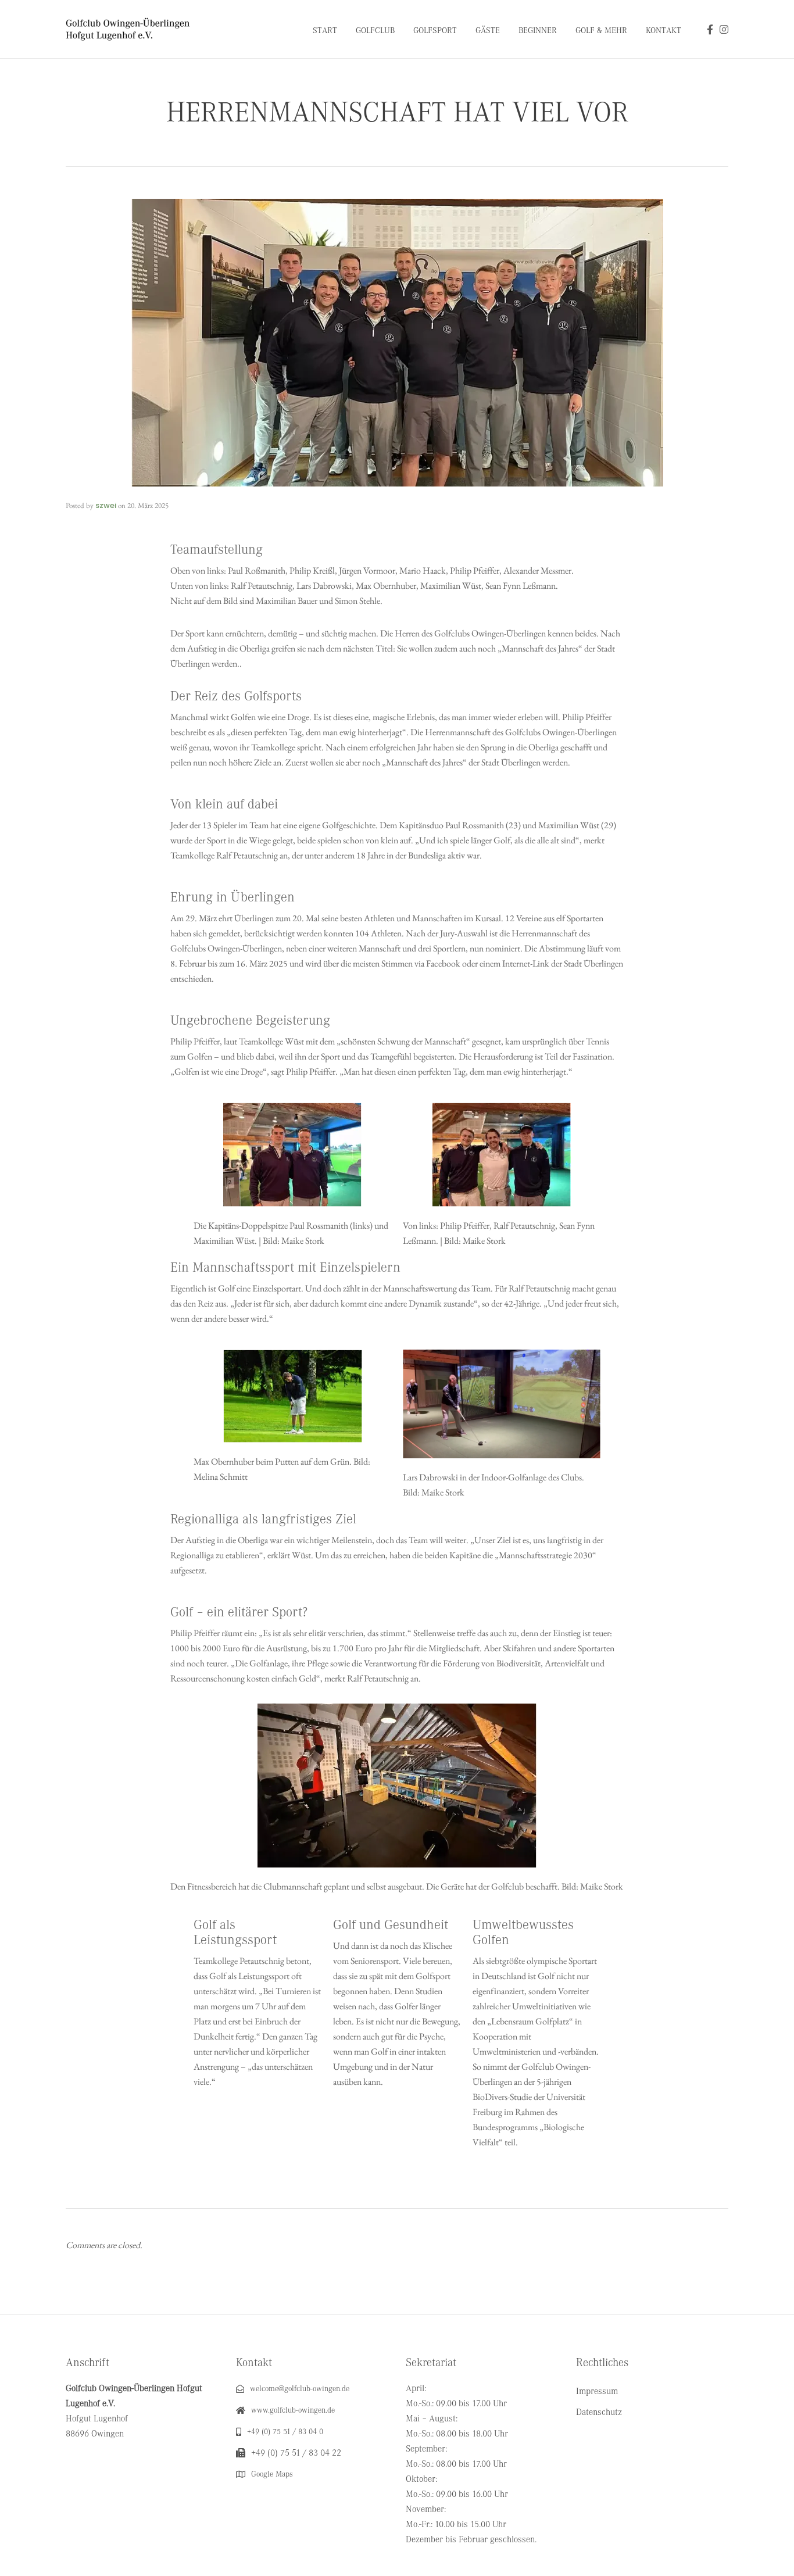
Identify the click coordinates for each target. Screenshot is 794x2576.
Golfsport (435, 31)
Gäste (488, 31)
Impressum (597, 2391)
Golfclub (375, 31)
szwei (106, 505)
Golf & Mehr (601, 31)
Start (325, 31)
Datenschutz (599, 2412)
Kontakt (664, 31)
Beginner (538, 31)
